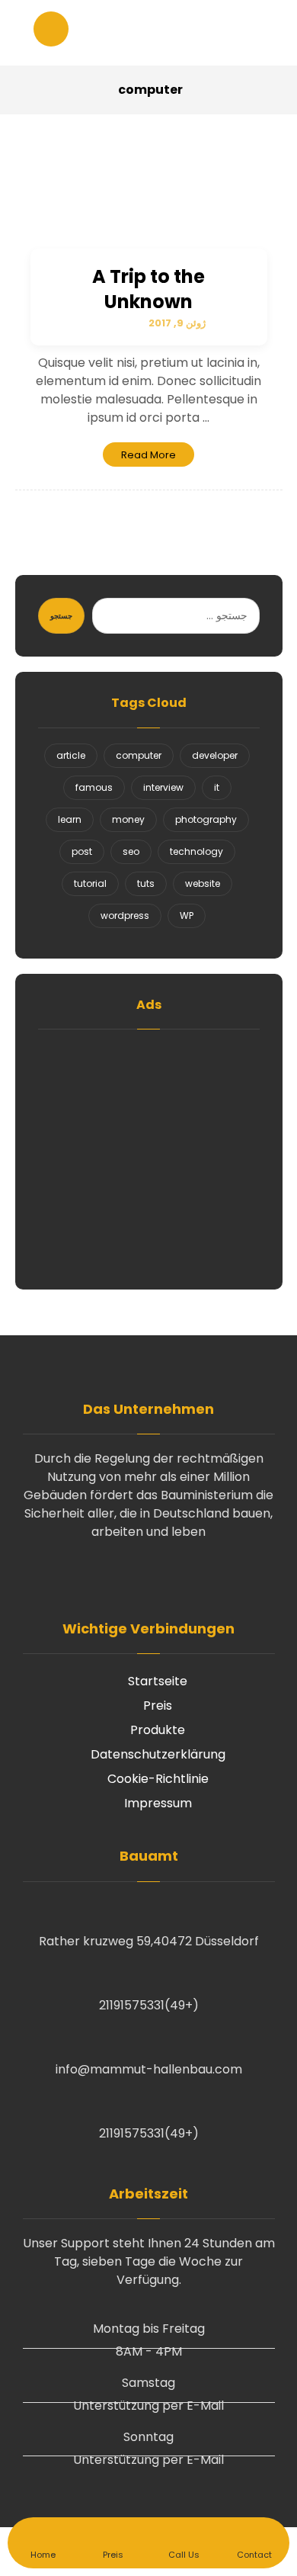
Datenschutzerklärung (158, 1754)
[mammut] (148, 33)
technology (196, 851)
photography (206, 819)
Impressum (158, 1803)
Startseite (158, 1681)
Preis (158, 1706)
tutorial (90, 883)
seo (131, 851)
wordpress (125, 915)
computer (139, 755)
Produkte (158, 1730)
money (128, 819)
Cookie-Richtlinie (158, 1779)
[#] (148, 1576)
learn (70, 819)
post (82, 851)
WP (187, 915)
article (71, 755)
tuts (146, 883)
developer (215, 755)
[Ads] (149, 1156)
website (203, 883)
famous (94, 787)
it (217, 787)
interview (163, 787)
